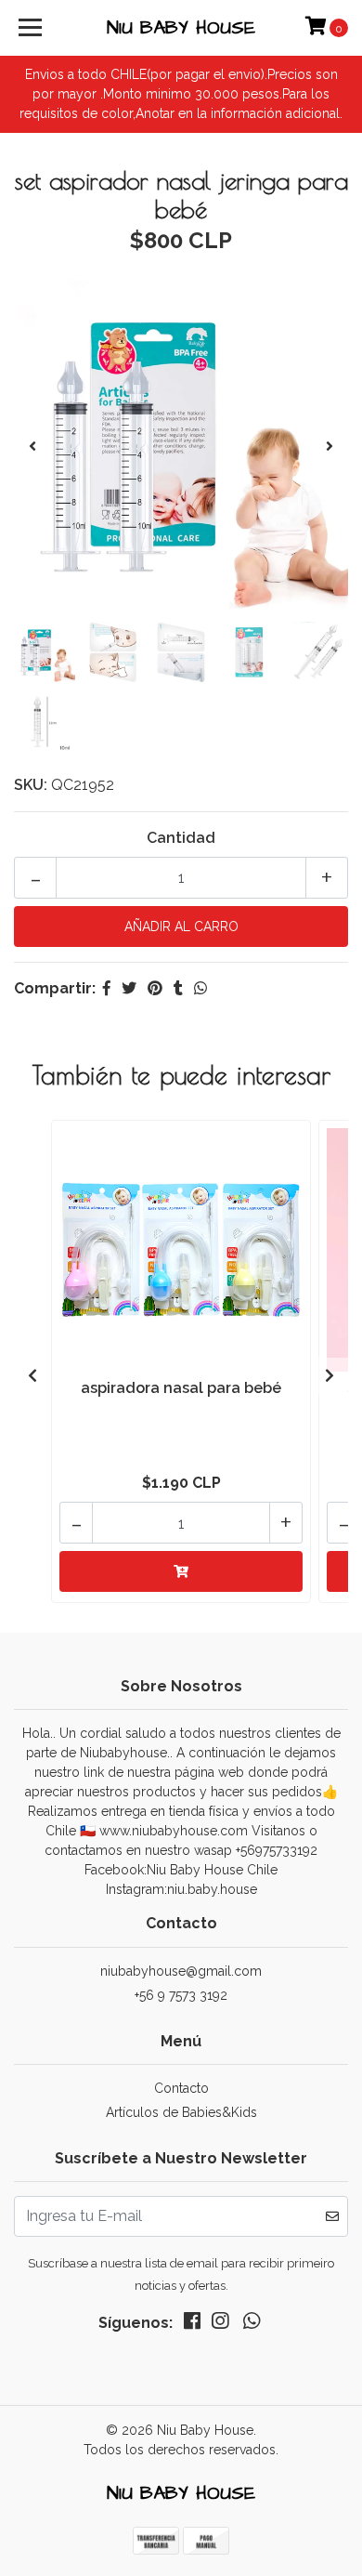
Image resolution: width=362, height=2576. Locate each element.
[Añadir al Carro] (181, 1571)
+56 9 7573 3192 (181, 1995)
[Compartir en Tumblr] (178, 988)
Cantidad (181, 838)
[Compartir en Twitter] (129, 988)
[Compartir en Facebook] (107, 988)
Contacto (181, 2088)
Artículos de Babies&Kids (181, 2112)
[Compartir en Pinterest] (155, 988)
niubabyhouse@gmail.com (181, 1971)
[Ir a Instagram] (220, 2325)
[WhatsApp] (252, 2325)
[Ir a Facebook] (192, 2325)
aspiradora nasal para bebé (181, 1388)
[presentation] (32, 447)
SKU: (31, 785)
